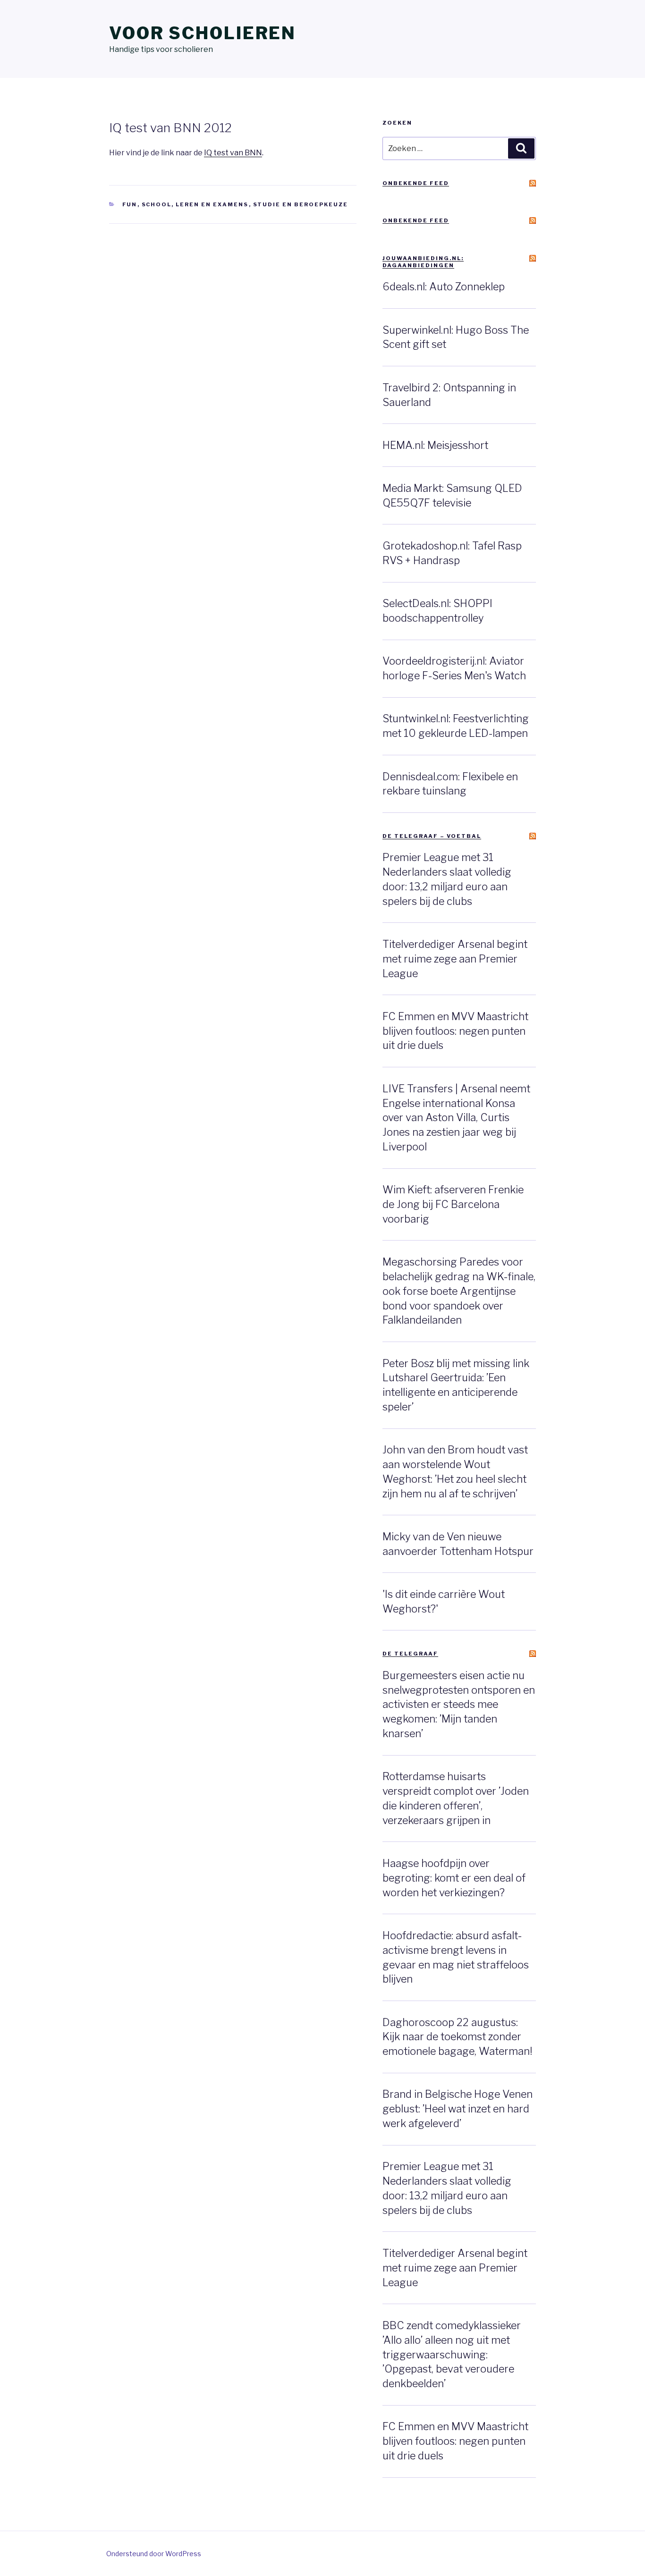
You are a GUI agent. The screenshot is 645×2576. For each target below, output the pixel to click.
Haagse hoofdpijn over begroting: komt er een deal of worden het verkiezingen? (454, 1878)
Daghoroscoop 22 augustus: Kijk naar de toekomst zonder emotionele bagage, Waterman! (457, 2037)
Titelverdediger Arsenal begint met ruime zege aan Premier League (455, 959)
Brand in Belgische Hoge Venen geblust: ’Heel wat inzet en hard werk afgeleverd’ (458, 2109)
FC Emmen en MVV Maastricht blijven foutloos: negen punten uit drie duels (455, 1031)
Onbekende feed (416, 183)
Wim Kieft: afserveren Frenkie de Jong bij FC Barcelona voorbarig (453, 1204)
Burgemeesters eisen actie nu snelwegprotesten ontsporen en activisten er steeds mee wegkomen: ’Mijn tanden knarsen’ (459, 1704)
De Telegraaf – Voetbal (432, 836)
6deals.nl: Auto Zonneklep (444, 287)
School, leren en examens (195, 204)
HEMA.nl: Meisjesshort (435, 445)
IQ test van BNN (233, 153)
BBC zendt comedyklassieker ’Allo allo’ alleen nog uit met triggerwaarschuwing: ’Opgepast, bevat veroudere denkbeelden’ (452, 2354)
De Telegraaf (410, 1654)
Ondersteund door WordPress (154, 2554)
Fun (130, 204)
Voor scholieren (203, 33)
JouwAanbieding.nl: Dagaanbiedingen (423, 262)
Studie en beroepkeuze (301, 204)
